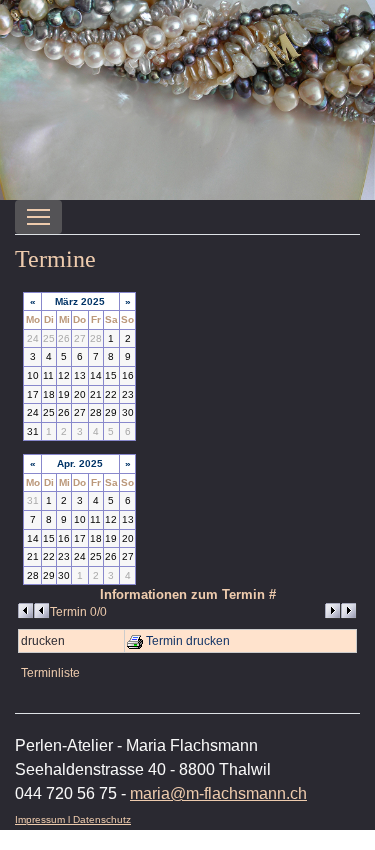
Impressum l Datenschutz (73, 819)
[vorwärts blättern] (341, 611)
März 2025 (80, 301)
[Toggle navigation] (38, 217)
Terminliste (50, 673)
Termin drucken (186, 641)
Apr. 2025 (80, 463)
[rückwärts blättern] (34, 611)
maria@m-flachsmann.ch (218, 793)
